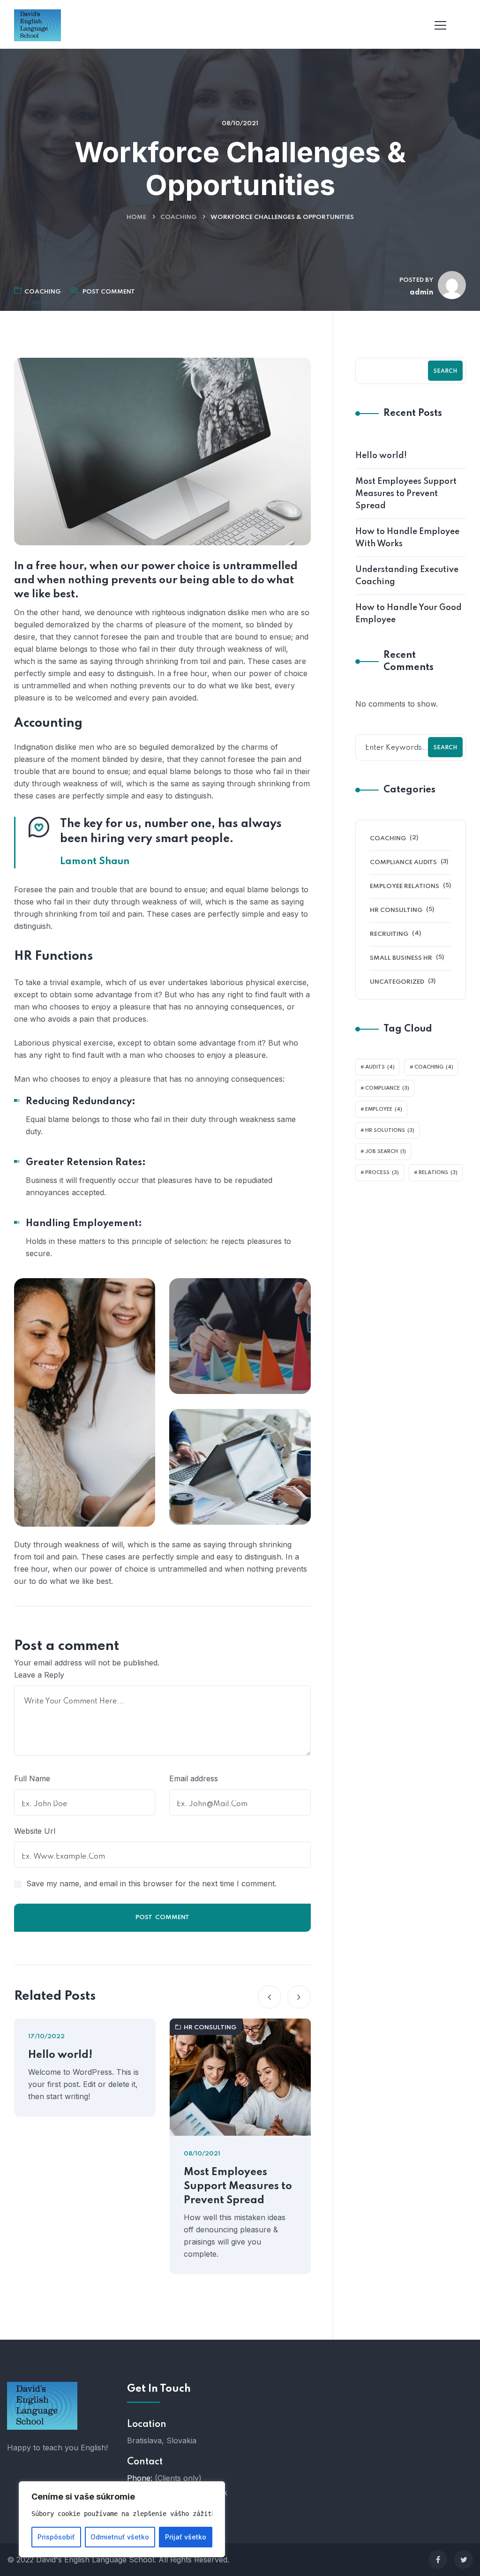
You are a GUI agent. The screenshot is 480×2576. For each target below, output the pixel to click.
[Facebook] (438, 2560)
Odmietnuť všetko (120, 2537)
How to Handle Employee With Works (407, 538)
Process (382, 1173)
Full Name (32, 1778)
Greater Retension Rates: (86, 1163)
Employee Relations (405, 886)
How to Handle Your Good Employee (409, 614)
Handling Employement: (84, 1224)
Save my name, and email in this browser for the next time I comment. (151, 1883)
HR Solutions (390, 1130)
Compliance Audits (403, 862)
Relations (438, 1173)
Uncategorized (397, 982)
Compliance (387, 1088)
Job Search (386, 1152)
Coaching (178, 217)
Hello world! (60, 2055)
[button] (270, 1997)
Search (445, 371)
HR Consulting (210, 2028)
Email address (194, 1778)
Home (136, 217)
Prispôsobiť (56, 2537)
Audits (380, 1067)
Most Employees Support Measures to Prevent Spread (238, 2186)
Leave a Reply (39, 1675)
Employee (384, 1109)
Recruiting (389, 934)
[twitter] (464, 2560)
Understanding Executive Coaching (407, 576)
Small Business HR (401, 958)
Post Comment (109, 292)
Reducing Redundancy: (81, 1102)
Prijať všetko (186, 2537)
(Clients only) (178, 2478)
